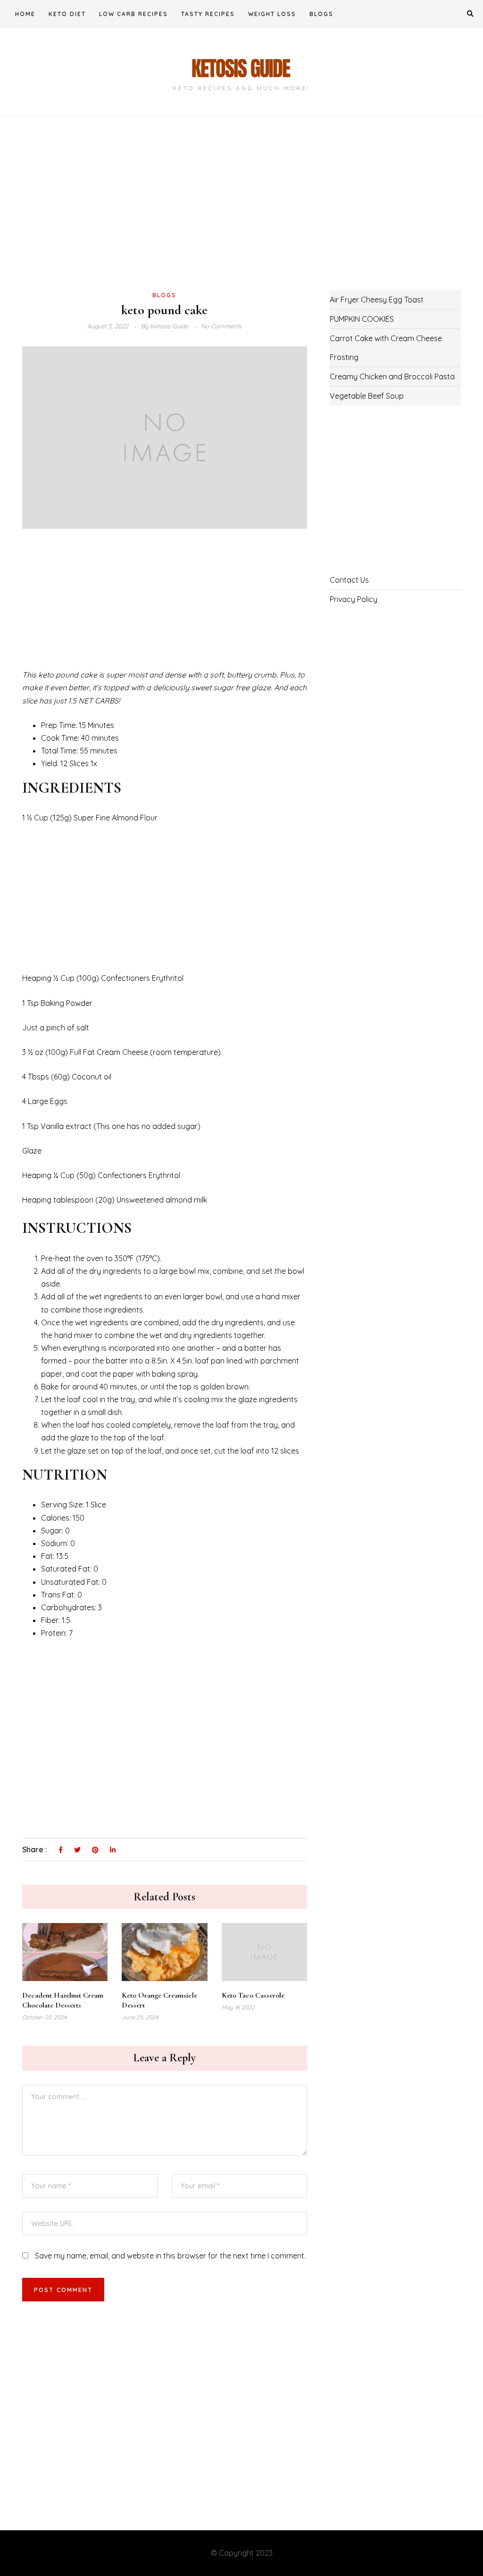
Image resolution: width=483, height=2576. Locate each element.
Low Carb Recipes (133, 14)
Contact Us (349, 580)
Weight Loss (272, 14)
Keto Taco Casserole (253, 1995)
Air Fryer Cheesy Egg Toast (377, 300)
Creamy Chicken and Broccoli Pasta (392, 376)
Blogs (321, 14)
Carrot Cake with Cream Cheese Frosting (386, 348)
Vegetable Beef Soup (367, 396)
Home (25, 14)
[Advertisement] (165, 218)
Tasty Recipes (208, 14)
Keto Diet (67, 14)
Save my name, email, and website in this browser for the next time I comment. (170, 2256)
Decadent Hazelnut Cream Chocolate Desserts (63, 2000)
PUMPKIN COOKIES (362, 319)
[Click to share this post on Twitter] (77, 1850)
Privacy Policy (354, 599)
